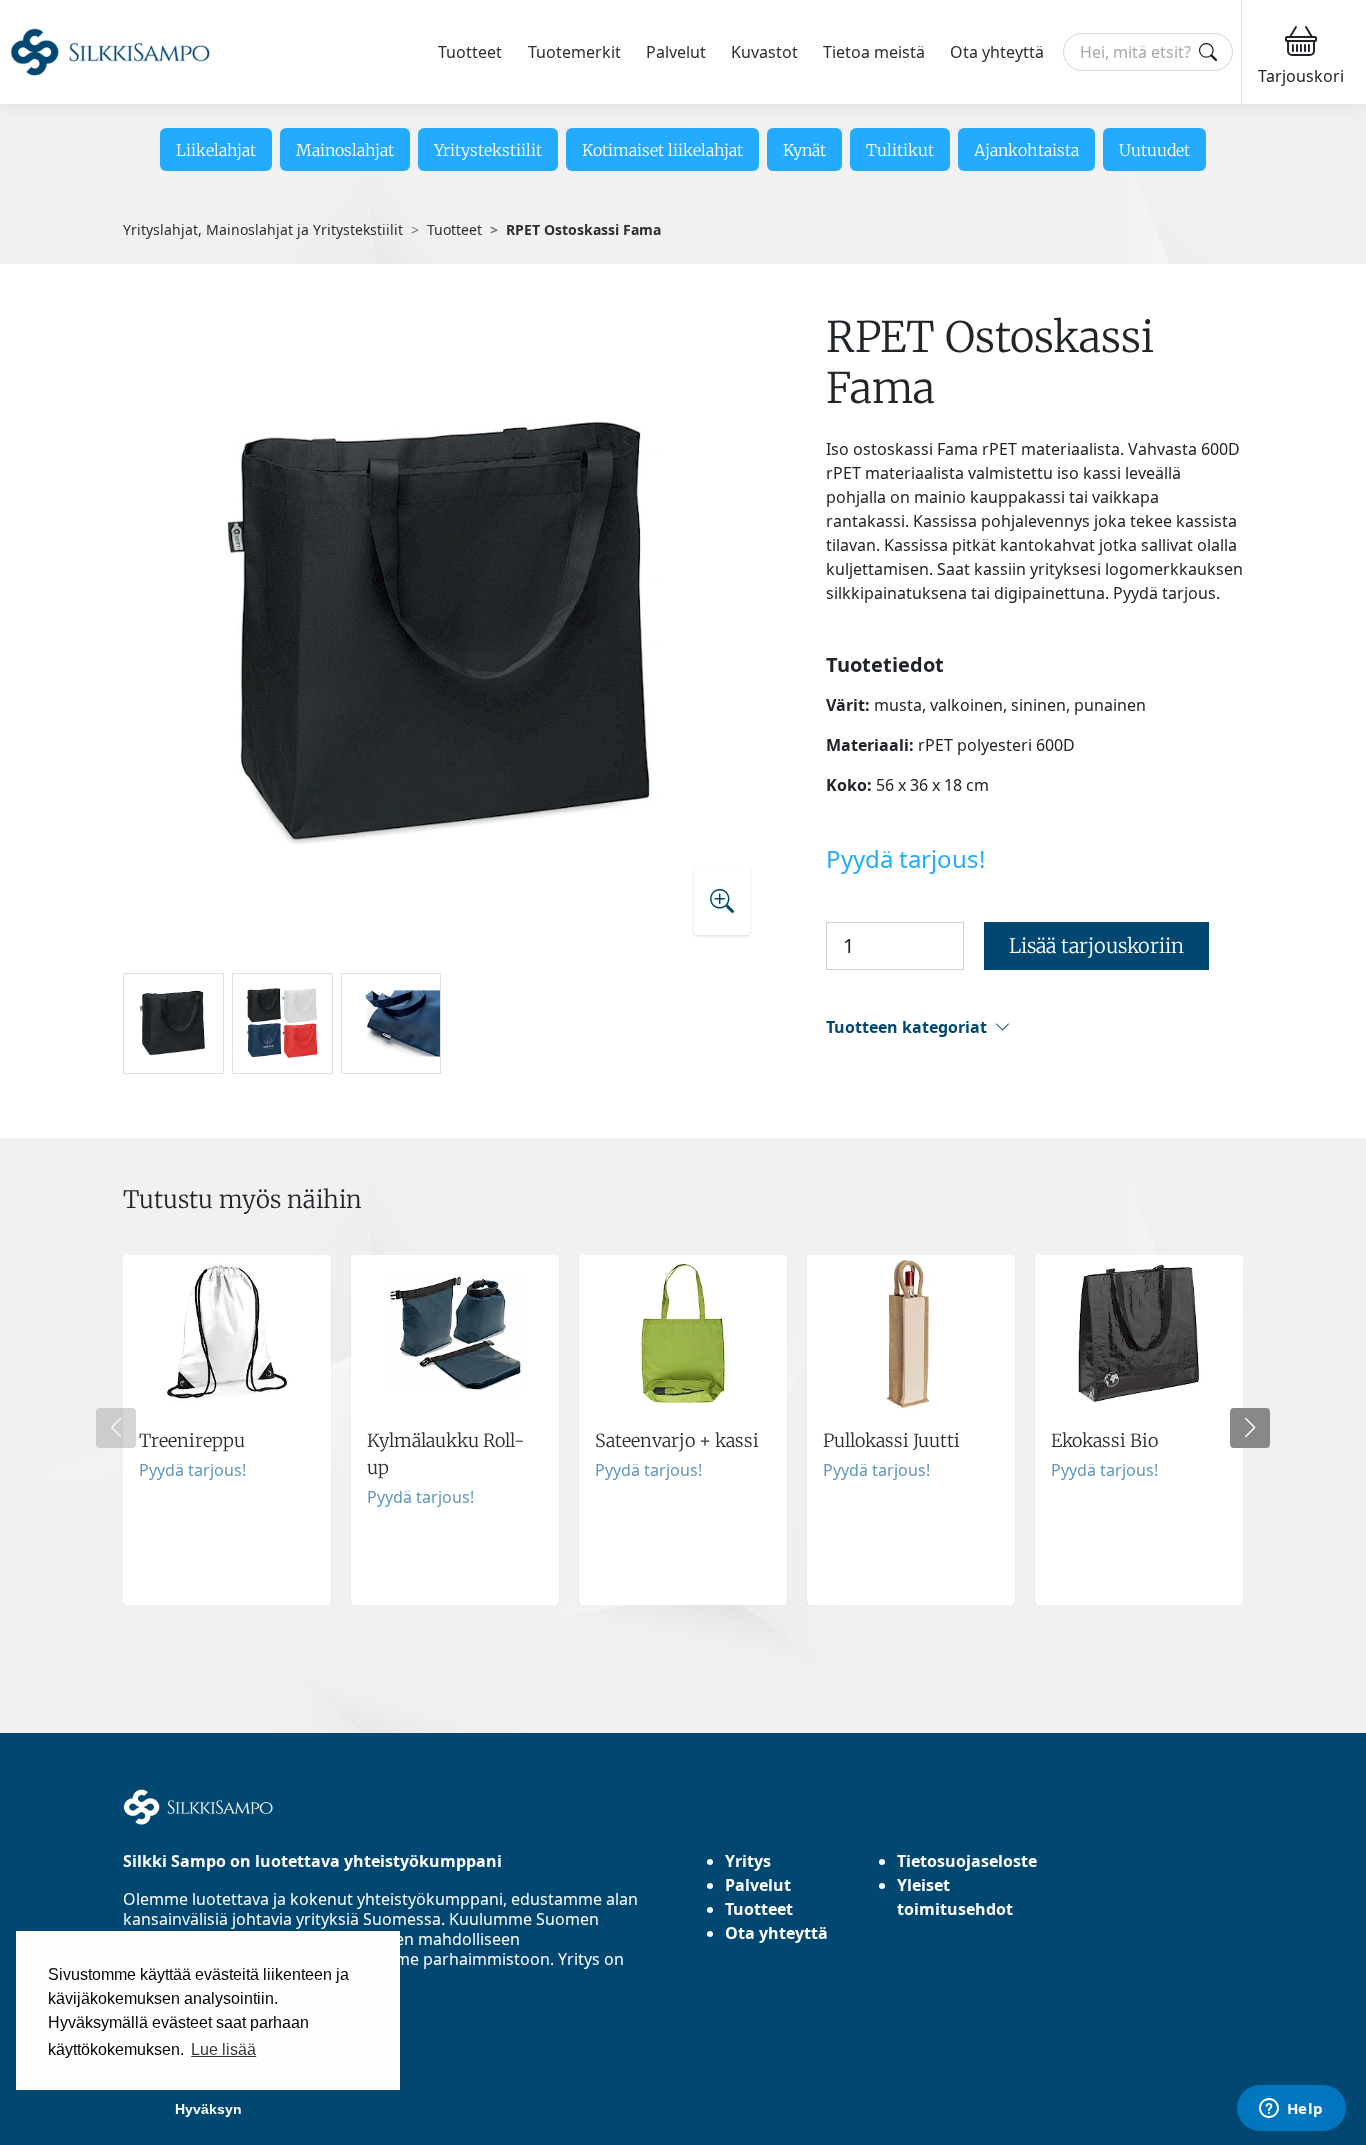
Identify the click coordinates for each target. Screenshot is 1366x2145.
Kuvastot (764, 52)
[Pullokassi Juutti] (911, 1430)
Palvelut (676, 52)
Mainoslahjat (345, 150)
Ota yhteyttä (997, 52)
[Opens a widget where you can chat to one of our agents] (1291, 2110)
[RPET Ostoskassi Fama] (445, 633)
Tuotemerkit (574, 52)
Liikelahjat (216, 150)
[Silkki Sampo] (110, 52)
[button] (1034, 1027)
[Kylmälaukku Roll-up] (455, 1430)
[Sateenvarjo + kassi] (683, 1430)
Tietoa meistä (874, 52)
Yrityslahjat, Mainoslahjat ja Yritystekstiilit (263, 229)
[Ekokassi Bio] (1139, 1430)
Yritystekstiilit (488, 150)
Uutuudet (1154, 150)
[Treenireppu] (227, 1430)
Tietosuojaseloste (967, 1861)
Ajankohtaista (1026, 150)
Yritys (748, 1861)
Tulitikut (900, 150)
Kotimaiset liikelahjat (662, 150)
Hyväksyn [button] (208, 2109)
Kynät (804, 150)
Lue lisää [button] (223, 2049)
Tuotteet (470, 52)
